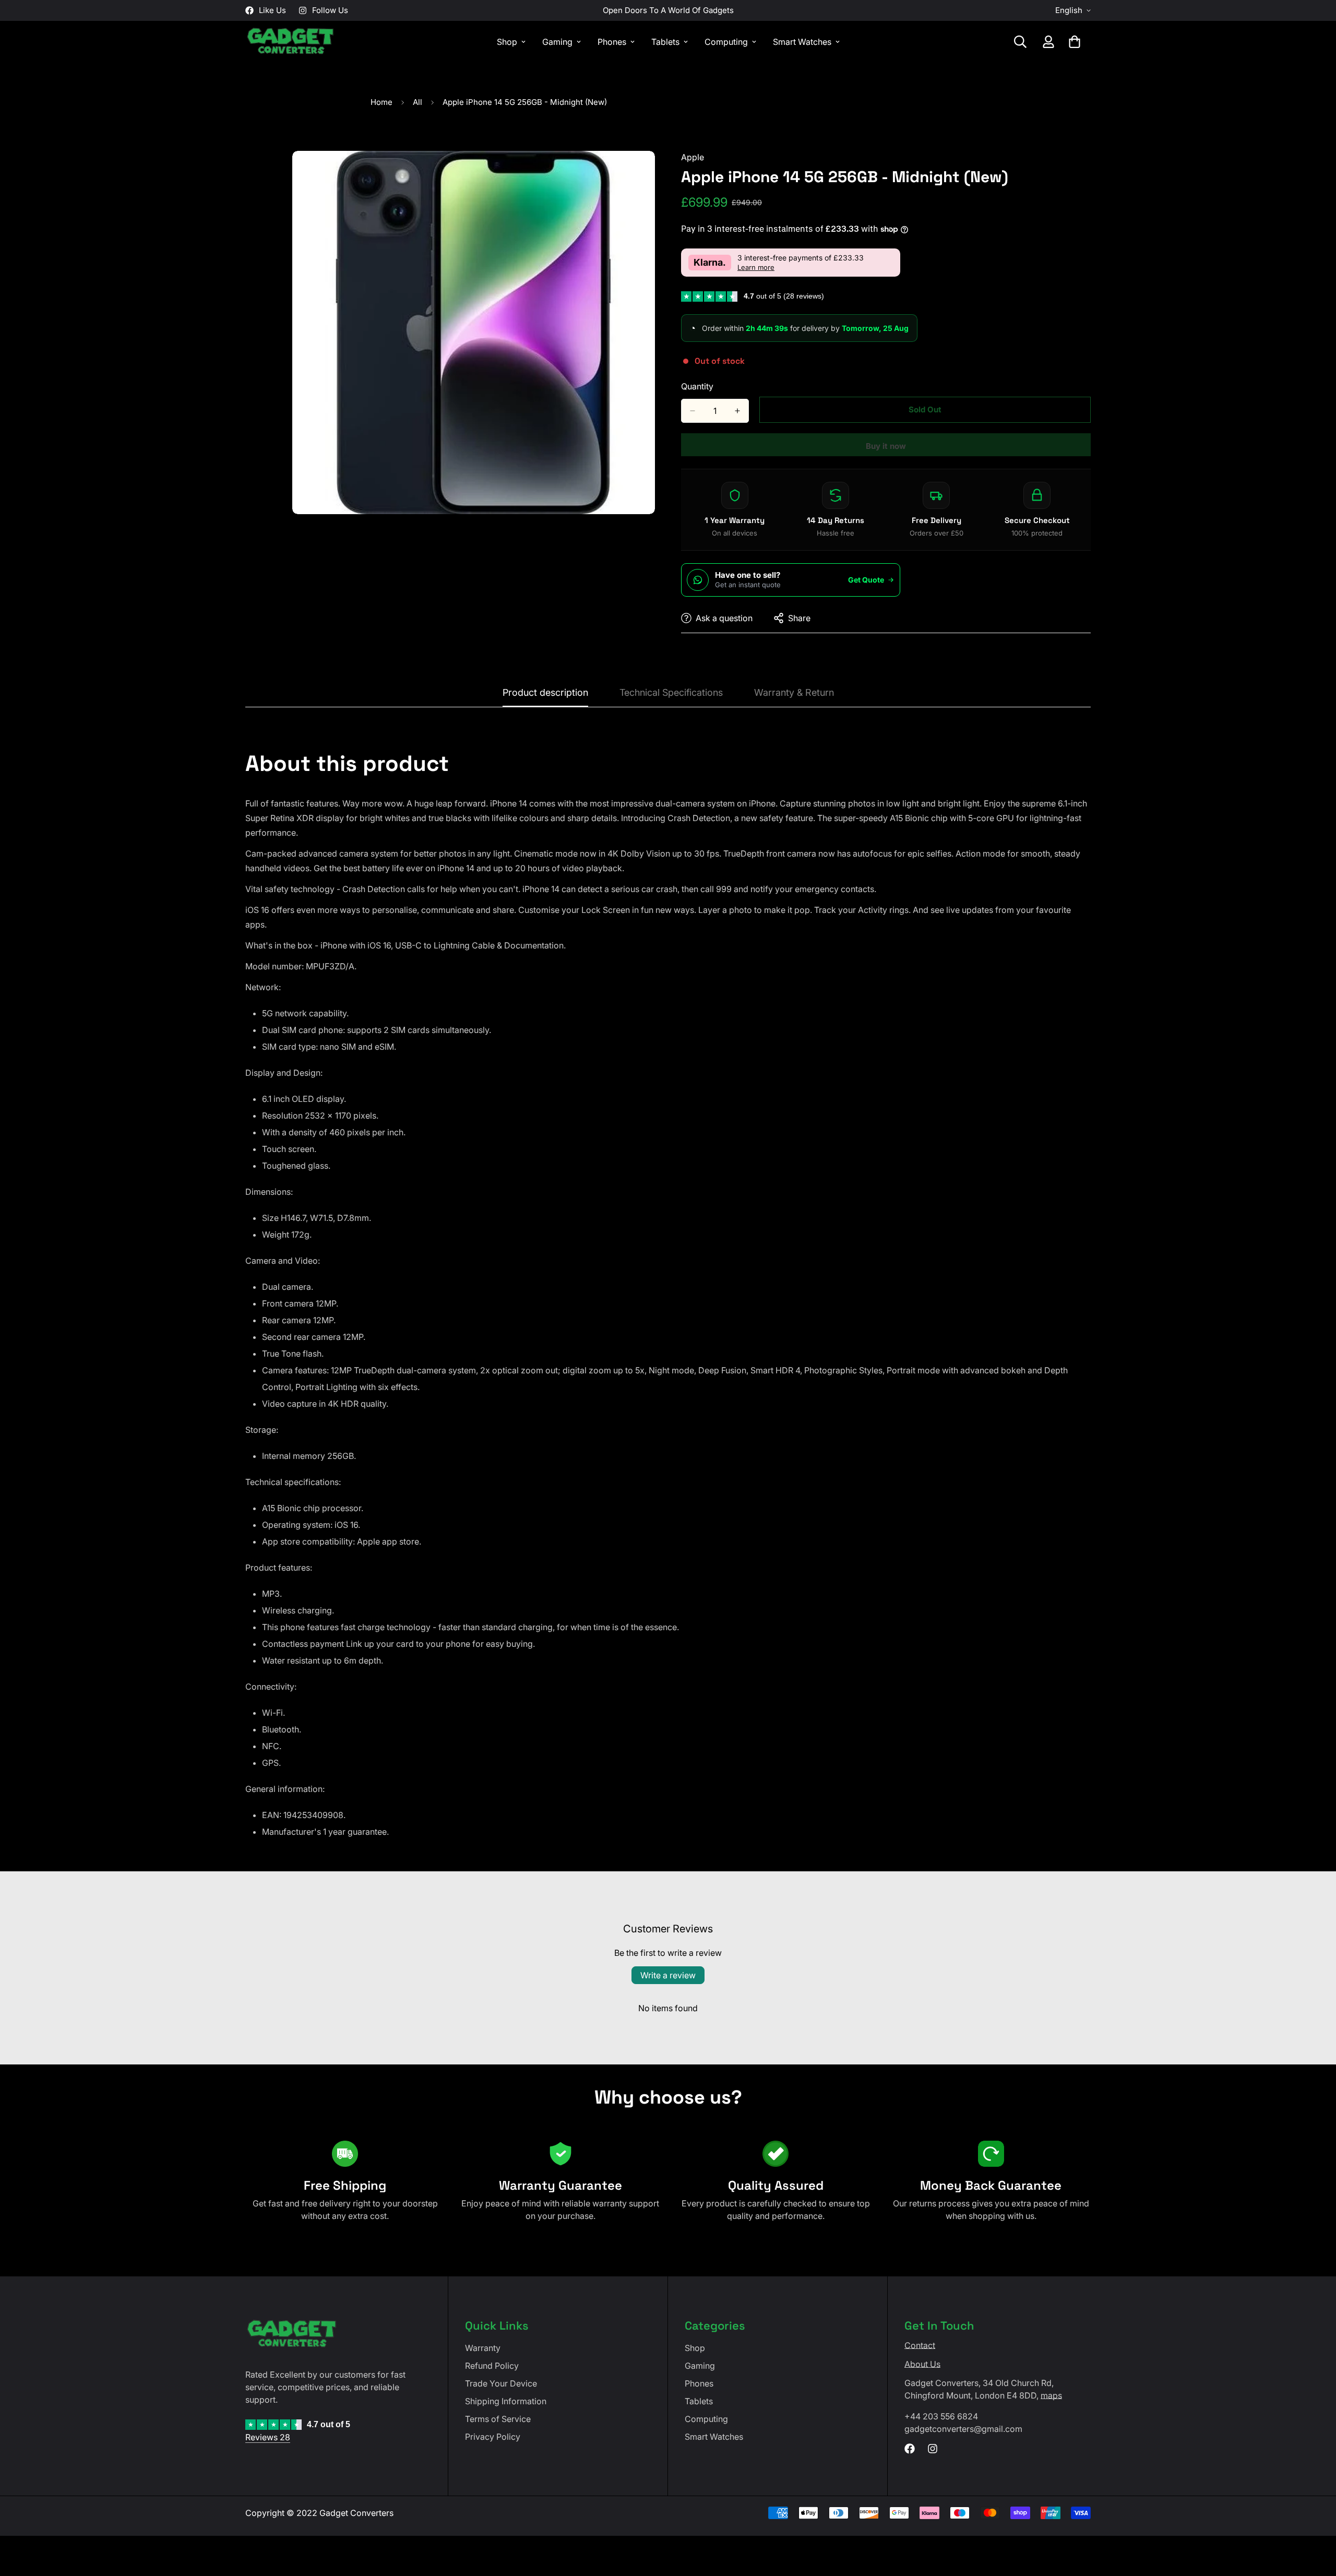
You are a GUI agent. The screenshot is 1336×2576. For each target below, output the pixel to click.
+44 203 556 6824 (941, 2416)
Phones (612, 42)
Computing (726, 42)
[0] (1075, 42)
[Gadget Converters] (291, 42)
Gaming (557, 42)
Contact (920, 2345)
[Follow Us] (933, 2449)
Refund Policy (492, 2366)
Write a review (668, 1975)
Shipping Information (506, 2401)
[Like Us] (910, 2449)
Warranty (483, 2348)
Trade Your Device (501, 2383)
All (417, 102)
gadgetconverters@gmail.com (963, 2429)
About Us (922, 2364)
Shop (507, 42)
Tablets (665, 42)
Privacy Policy (493, 2437)
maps (1051, 2395)
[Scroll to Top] (1316, 2519)
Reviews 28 (268, 2437)
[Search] (1020, 42)
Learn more (756, 268)
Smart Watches (802, 42)
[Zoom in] (646, 173)
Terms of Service (498, 2419)
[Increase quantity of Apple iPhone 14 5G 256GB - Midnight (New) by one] (737, 411)
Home (381, 102)
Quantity (697, 386)
